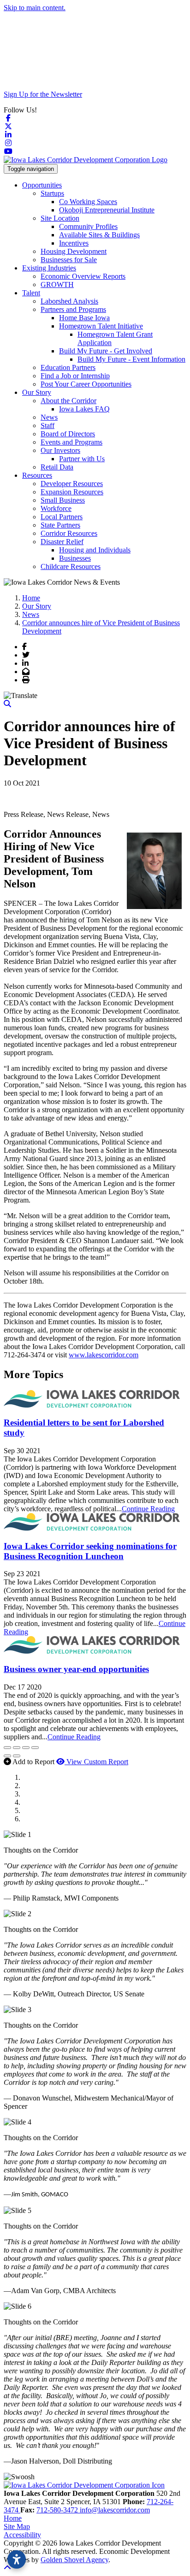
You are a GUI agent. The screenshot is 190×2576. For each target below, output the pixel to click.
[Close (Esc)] (7, 1748)
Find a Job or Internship (75, 376)
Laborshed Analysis (69, 301)
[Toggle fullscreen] (26, 1748)
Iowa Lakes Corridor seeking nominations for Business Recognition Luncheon (90, 1551)
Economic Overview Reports (83, 276)
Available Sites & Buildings (99, 235)
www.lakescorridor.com (104, 1355)
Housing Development (74, 251)
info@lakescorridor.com (115, 2510)
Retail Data (57, 467)
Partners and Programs (73, 309)
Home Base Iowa (84, 318)
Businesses (75, 558)
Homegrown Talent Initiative (101, 326)
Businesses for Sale (69, 260)
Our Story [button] (37, 392)
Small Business (63, 500)
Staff (47, 425)
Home (13, 2518)
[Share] (17, 1748)
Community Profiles (88, 226)
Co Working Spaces (88, 202)
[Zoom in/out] (35, 1748)
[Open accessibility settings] (17, 2559)
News (49, 417)
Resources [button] (37, 475)
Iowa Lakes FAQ (84, 409)
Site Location (60, 218)
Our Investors (60, 450)
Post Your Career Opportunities (86, 384)
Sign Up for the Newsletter (43, 94)
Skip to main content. (35, 8)
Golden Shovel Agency (74, 2560)
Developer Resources (72, 484)
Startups (52, 193)
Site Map (17, 2526)
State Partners (60, 525)
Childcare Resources (71, 566)
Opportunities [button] (42, 185)
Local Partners (62, 517)
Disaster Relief (62, 542)
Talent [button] (31, 293)
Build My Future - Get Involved (106, 351)
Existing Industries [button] (49, 268)
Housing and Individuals (95, 550)
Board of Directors (68, 434)
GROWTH (57, 285)
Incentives (74, 243)
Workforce (56, 508)
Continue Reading (148, 1509)
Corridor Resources (69, 533)
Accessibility (22, 2535)
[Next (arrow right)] (17, 1756)
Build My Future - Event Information (131, 359)
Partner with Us (82, 459)
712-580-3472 (58, 2510)
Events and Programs (71, 442)
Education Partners (68, 367)
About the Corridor (68, 401)
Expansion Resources (72, 492)
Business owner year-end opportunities (76, 1669)
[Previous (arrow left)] (7, 1756)
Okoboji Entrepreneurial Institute (107, 210)
